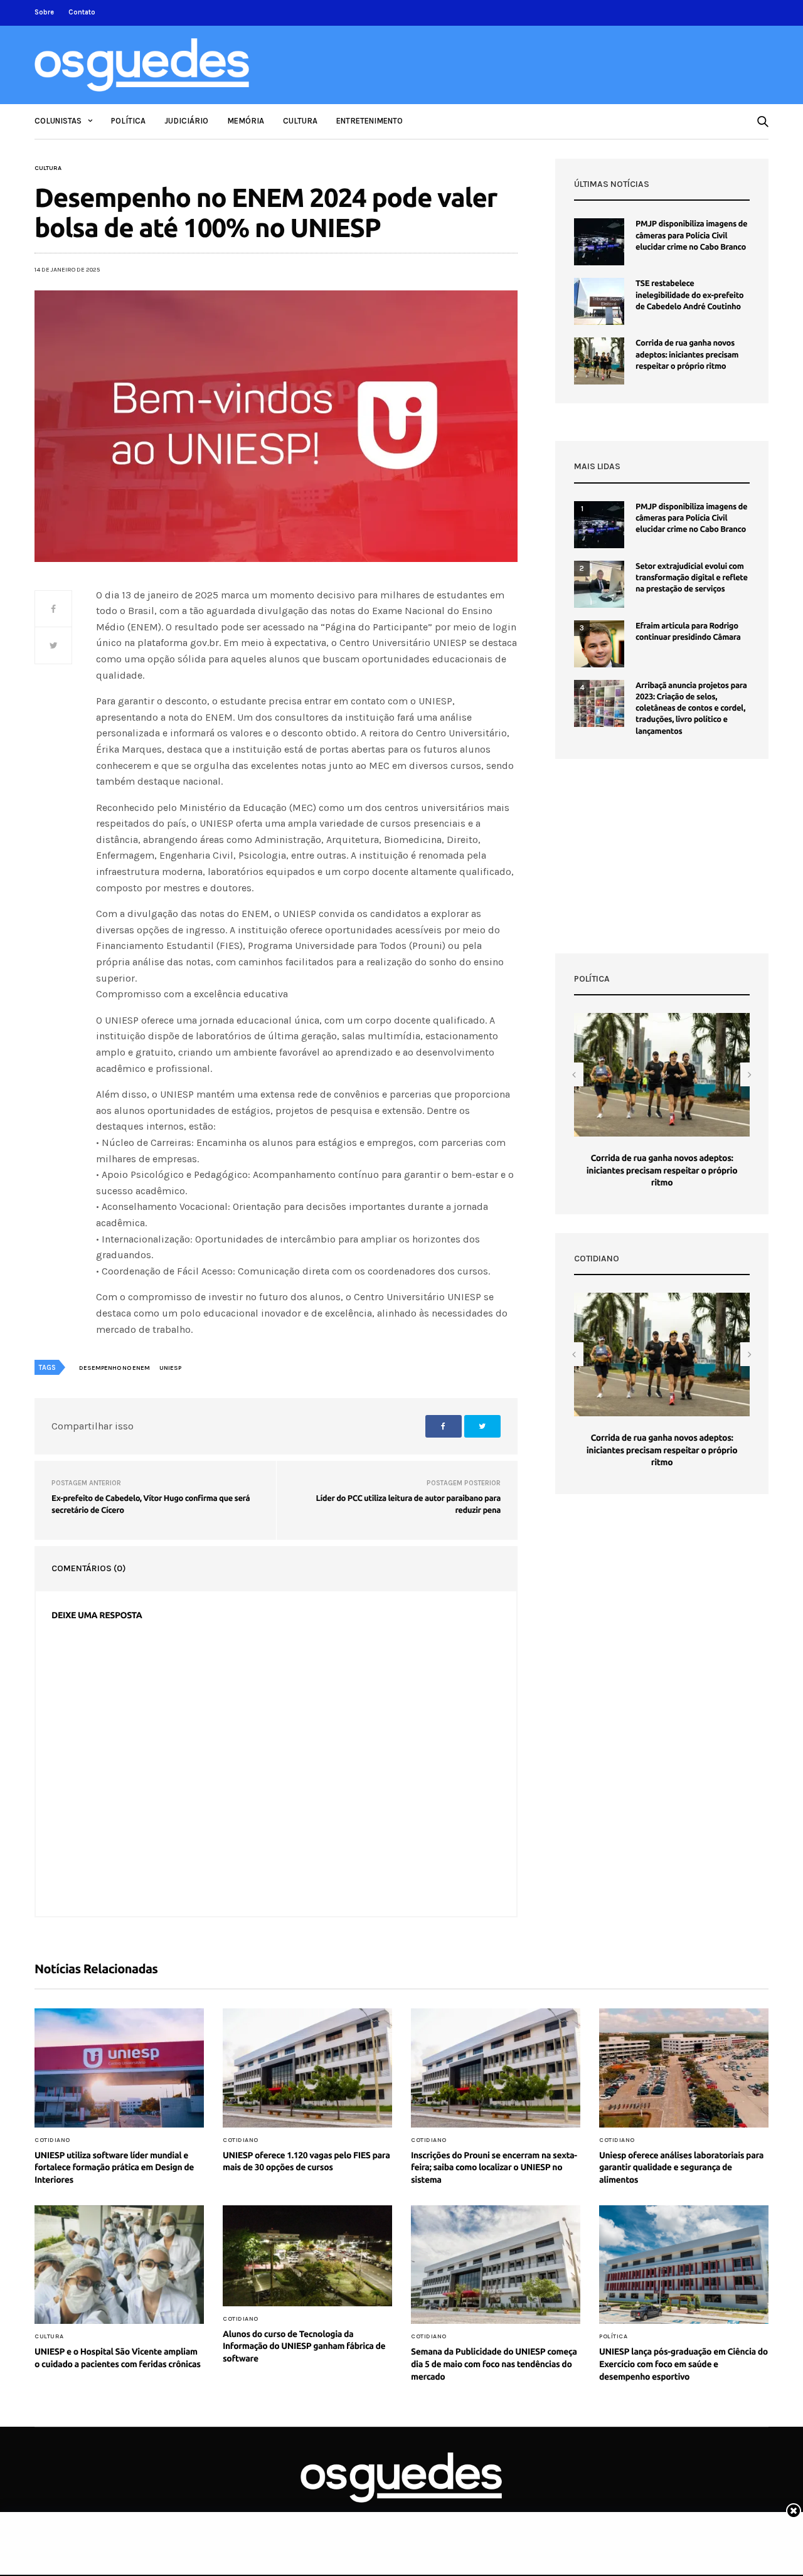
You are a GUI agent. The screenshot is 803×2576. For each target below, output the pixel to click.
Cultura (300, 121)
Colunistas (58, 121)
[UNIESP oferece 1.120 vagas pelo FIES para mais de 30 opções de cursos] (307, 2068)
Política (128, 121)
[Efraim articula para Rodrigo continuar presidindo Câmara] (599, 644)
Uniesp (170, 1368)
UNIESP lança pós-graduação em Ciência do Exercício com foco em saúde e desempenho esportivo (683, 2364)
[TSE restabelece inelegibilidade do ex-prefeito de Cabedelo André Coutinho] (599, 301)
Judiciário (186, 121)
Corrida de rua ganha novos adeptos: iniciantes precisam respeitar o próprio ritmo (687, 354)
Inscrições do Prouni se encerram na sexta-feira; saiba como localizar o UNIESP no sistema (494, 2167)
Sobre (44, 12)
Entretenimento (370, 121)
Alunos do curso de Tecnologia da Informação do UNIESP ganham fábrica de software (304, 2346)
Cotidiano (52, 2140)
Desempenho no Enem (114, 1368)
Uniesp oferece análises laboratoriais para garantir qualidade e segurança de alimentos (681, 2167)
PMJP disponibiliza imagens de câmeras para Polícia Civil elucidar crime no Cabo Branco (691, 235)
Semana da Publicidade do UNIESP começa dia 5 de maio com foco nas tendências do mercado (494, 2364)
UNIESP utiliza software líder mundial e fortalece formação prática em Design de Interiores (114, 2167)
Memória (246, 121)
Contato (82, 12)
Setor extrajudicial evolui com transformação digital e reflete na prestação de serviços (692, 578)
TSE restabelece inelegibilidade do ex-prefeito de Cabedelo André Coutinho (689, 295)
